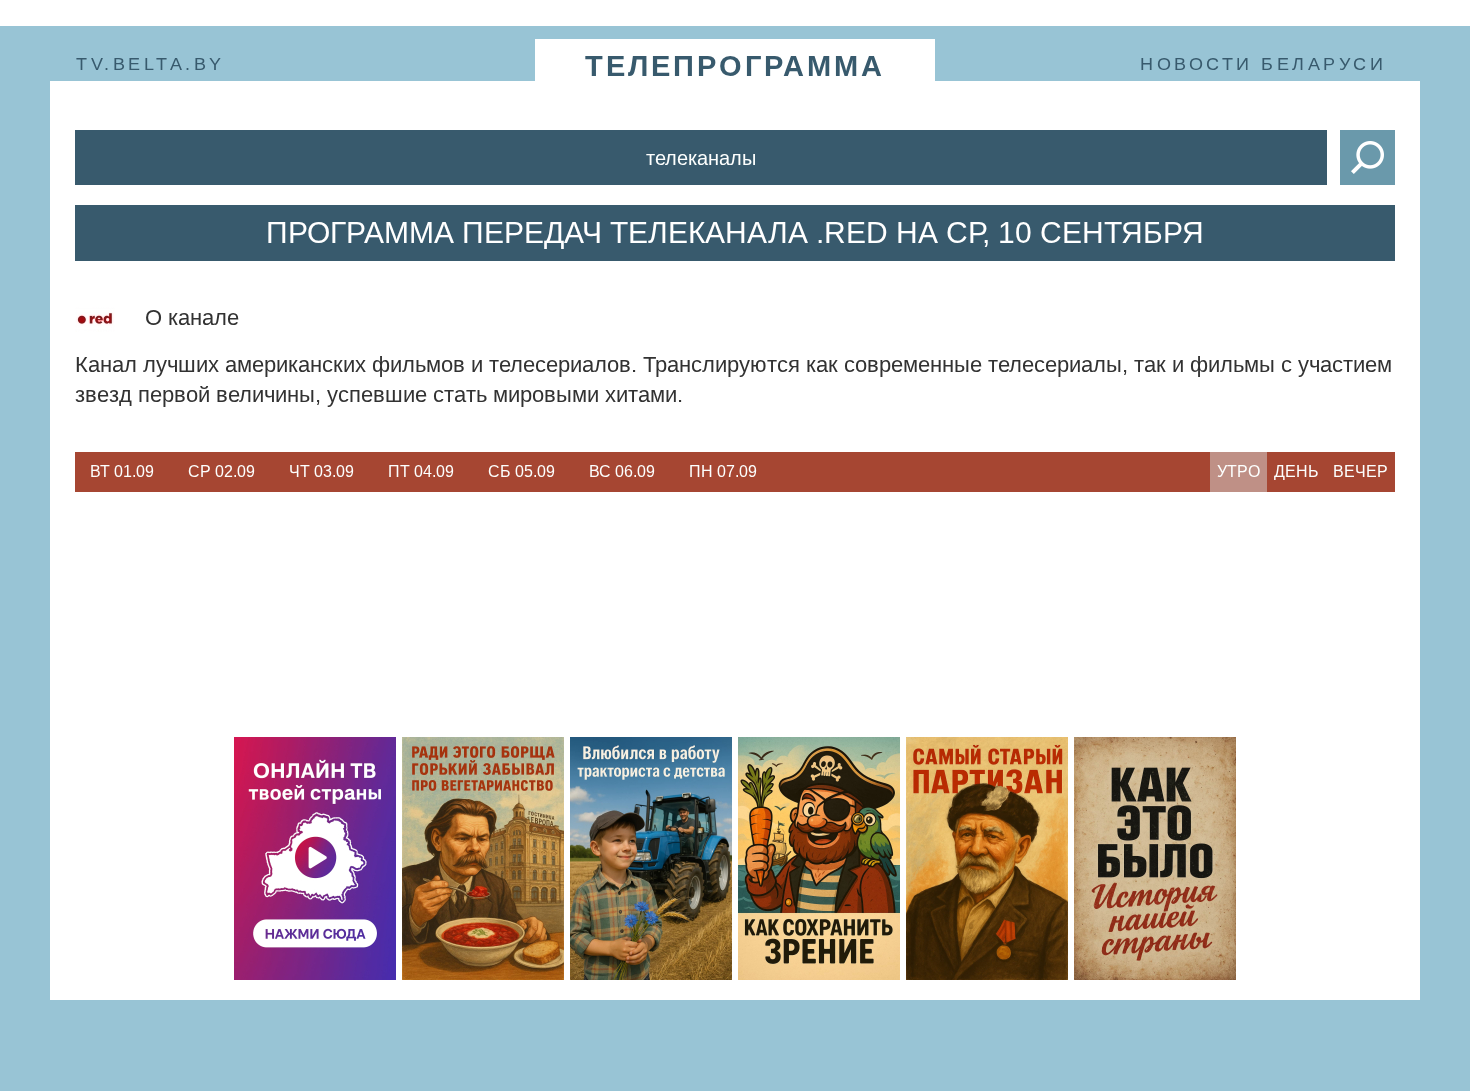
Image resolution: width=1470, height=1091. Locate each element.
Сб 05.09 (521, 471)
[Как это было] (1155, 858)
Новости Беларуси (1263, 64)
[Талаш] (987, 858)
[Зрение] (819, 858)
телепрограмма (735, 66)
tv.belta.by (150, 64)
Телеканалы (701, 158)
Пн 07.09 (723, 471)
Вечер (1360, 471)
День (1296, 471)
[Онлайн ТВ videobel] (315, 858)
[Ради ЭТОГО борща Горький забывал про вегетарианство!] (483, 858)
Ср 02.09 (221, 471)
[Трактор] (651, 858)
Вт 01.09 (122, 471)
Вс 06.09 (622, 471)
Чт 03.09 (321, 471)
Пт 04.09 (421, 471)
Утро (1238, 471)
